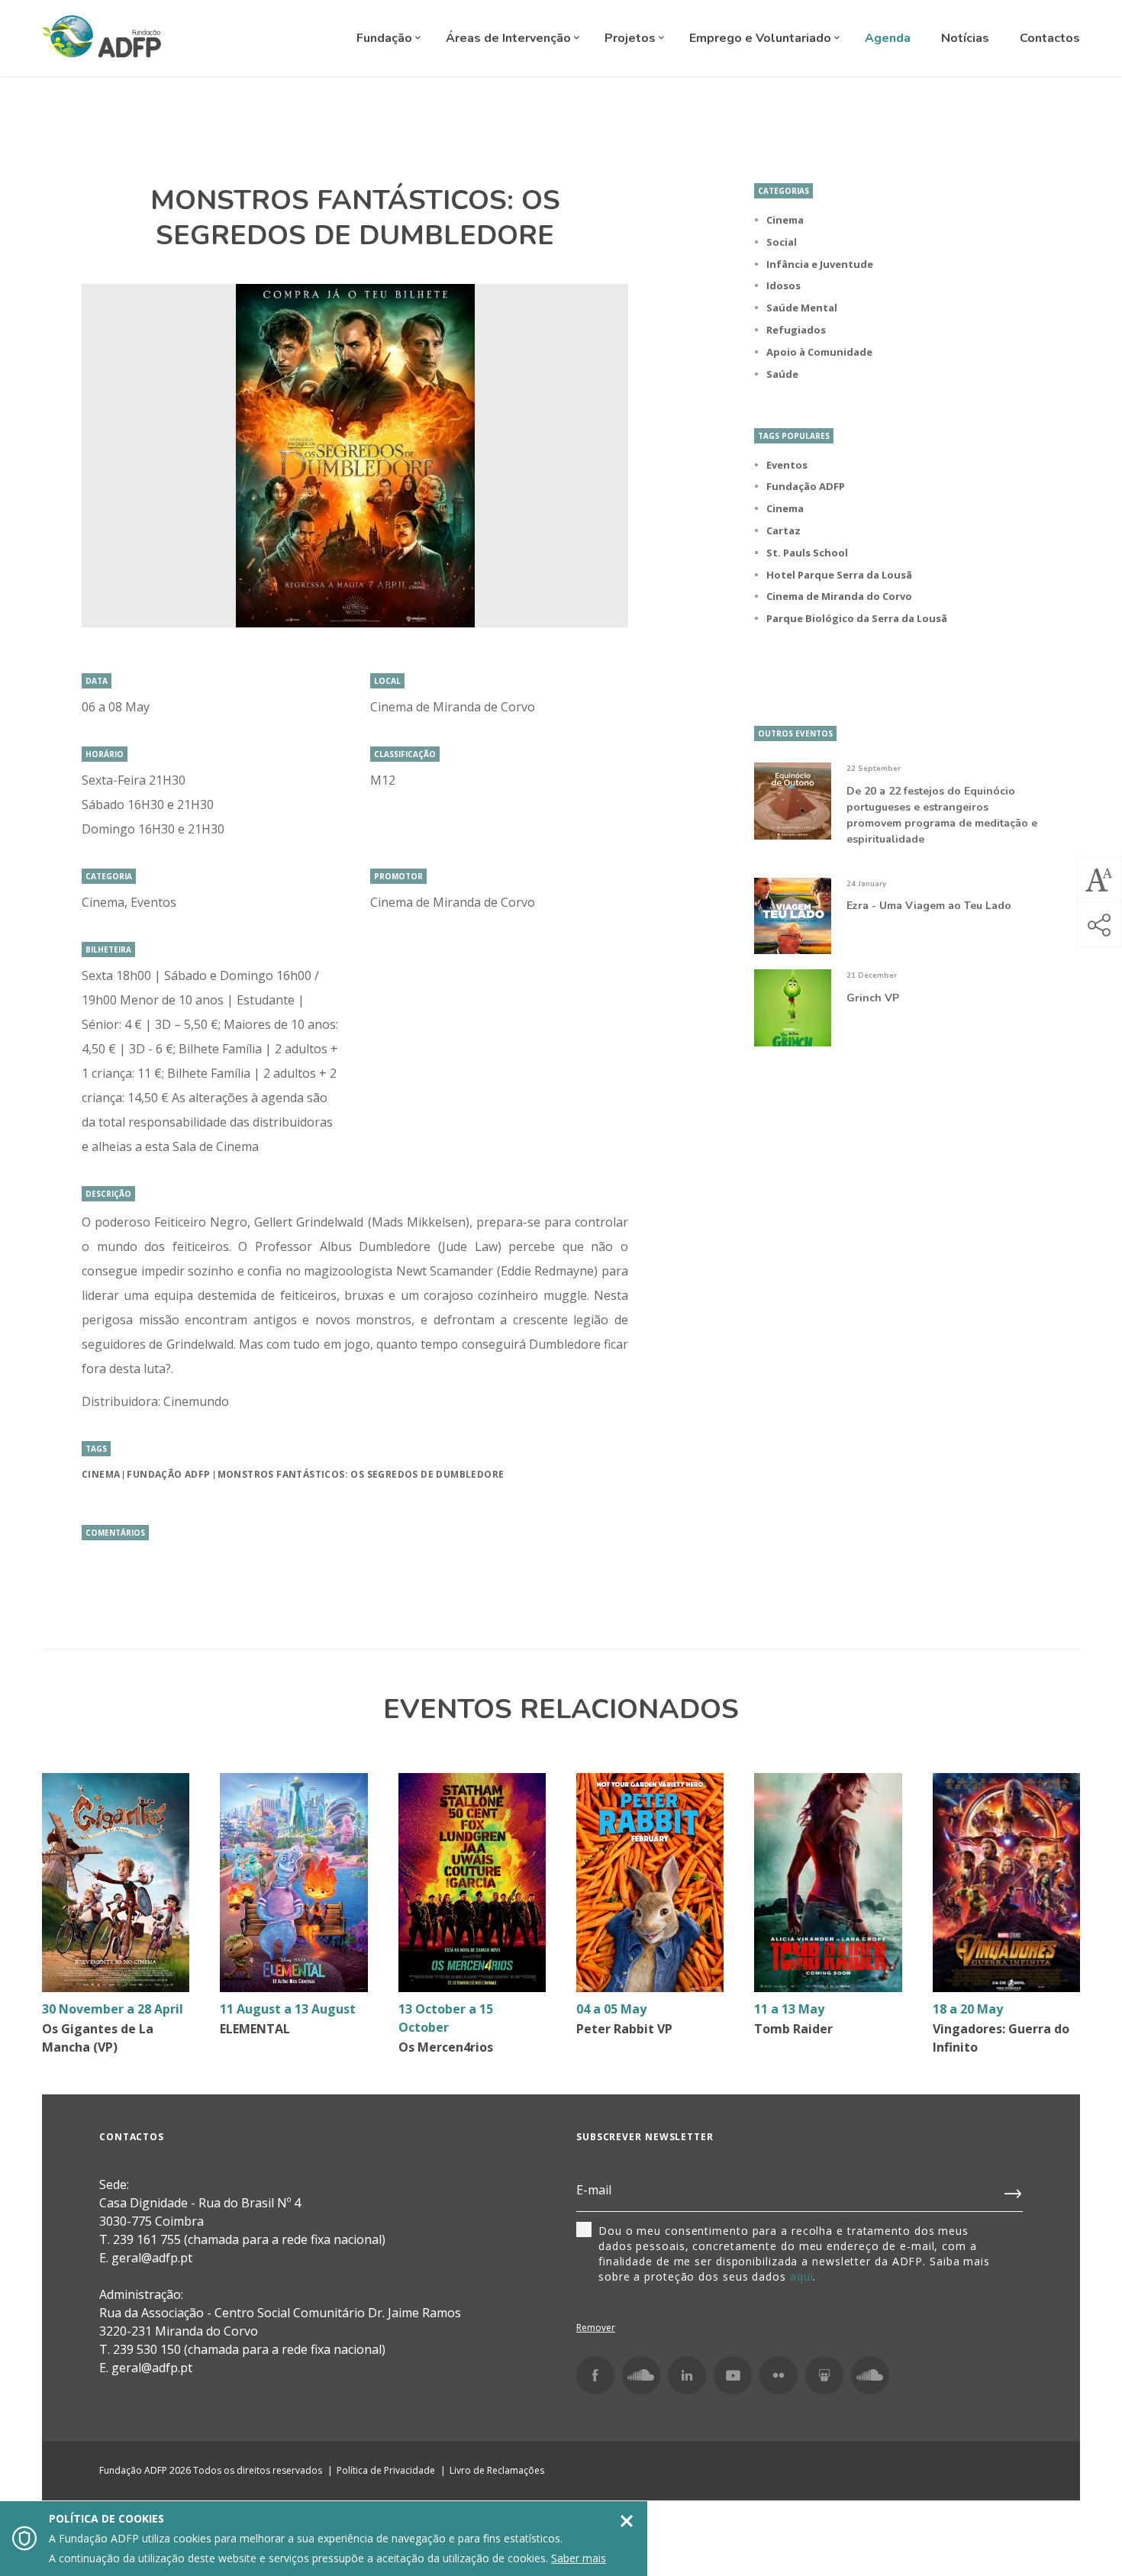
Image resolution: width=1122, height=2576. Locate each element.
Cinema (101, 1474)
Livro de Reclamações (497, 2470)
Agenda (888, 38)
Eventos (787, 465)
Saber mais (579, 2558)
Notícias (965, 38)
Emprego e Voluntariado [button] (762, 38)
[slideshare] (824, 2375)
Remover (596, 2328)
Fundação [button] (386, 38)
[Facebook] (595, 2375)
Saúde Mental (802, 308)
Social (782, 242)
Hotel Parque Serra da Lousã (839, 575)
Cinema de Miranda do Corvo (839, 596)
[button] (1099, 879)
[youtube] (733, 2375)
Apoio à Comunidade (819, 352)
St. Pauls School (807, 553)
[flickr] (779, 2375)
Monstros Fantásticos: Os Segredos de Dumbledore (361, 1474)
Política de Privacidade (386, 2470)
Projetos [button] (632, 38)
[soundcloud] (870, 2375)
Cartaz (783, 530)
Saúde (782, 374)
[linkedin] (687, 2375)
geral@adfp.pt (152, 2368)
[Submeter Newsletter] (1014, 2191)
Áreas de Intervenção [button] (510, 38)
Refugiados (796, 330)
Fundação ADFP (168, 1474)
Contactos (1050, 38)
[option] (355, 456)
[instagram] (641, 2375)
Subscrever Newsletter (645, 2137)
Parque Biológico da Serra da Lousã (857, 618)
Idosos (783, 285)
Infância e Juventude (820, 264)
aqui (802, 2276)
